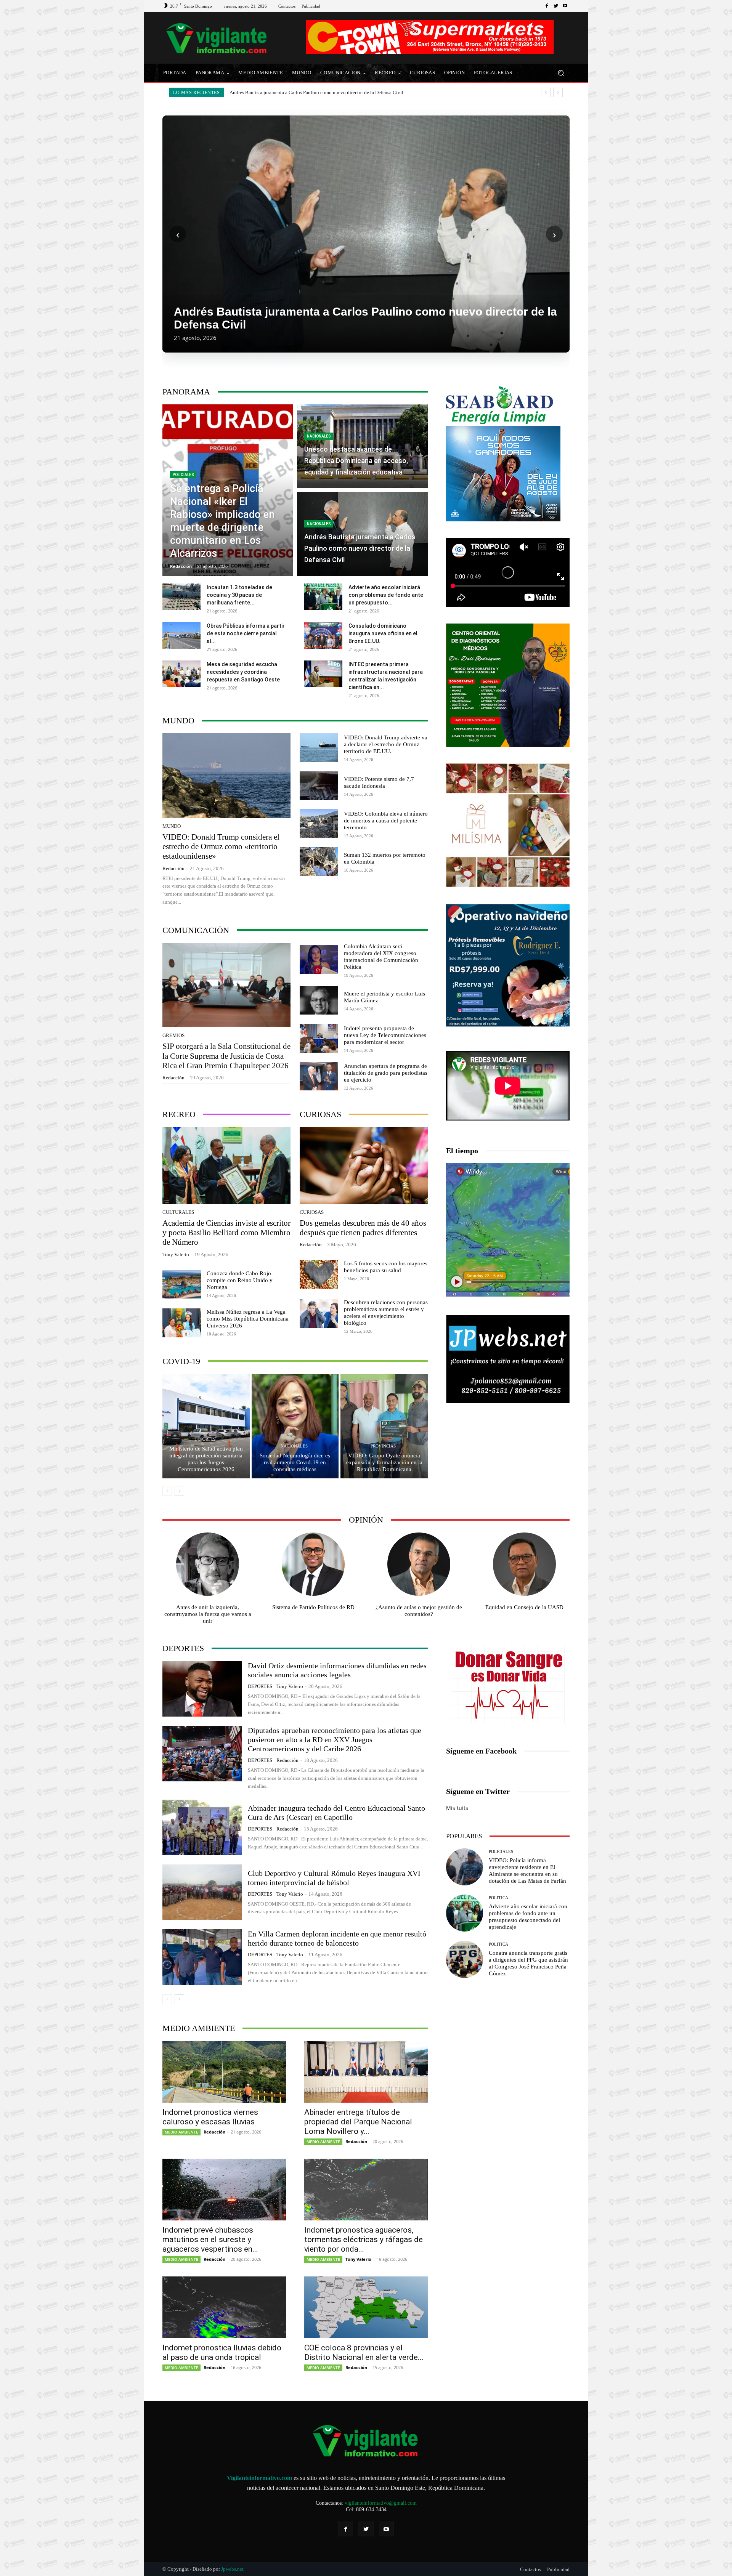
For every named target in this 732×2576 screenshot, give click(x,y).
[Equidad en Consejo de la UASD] (525, 1564)
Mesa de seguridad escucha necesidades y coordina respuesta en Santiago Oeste (243, 672)
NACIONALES (319, 436)
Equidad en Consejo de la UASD (524, 1607)
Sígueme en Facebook (481, 1751)
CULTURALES (178, 1212)
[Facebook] (547, 6)
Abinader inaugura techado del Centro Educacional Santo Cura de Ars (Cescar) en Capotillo (336, 1813)
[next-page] (179, 1491)
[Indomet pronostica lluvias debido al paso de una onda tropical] (224, 2307)
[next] (558, 92)
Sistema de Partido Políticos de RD (313, 1607)
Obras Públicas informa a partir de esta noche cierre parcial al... (246, 633)
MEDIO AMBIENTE (181, 2132)
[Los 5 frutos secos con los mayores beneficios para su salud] (319, 1274)
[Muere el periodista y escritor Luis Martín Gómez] (319, 1000)
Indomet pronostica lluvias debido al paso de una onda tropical (222, 2352)
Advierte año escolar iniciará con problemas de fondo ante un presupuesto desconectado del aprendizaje (528, 1917)
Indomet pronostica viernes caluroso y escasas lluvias (210, 2117)
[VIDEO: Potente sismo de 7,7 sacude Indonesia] (319, 786)
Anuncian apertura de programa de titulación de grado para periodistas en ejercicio (386, 1073)
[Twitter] (556, 6)
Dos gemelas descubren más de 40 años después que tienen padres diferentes (363, 1228)
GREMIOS (173, 1035)
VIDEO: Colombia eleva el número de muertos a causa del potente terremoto (386, 821)
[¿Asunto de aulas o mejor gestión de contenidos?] (419, 1564)
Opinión (366, 1520)
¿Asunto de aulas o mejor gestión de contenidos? (419, 1611)
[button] (561, 73)
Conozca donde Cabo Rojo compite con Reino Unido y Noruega (240, 1280)
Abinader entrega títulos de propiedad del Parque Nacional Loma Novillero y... (358, 2122)
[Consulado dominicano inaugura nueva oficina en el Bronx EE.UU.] (323, 635)
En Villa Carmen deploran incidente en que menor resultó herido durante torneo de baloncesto (337, 1938)
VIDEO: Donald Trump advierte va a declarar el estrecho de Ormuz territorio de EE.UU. (386, 744)
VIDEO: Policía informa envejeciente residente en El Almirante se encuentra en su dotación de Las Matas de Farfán (527, 1871)
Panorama (186, 392)
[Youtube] (565, 6)
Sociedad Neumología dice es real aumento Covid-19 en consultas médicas (295, 1462)
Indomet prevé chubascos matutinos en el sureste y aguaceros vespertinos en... (210, 2239)
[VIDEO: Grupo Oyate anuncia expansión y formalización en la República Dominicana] (384, 1426)
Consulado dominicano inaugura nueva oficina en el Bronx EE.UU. (383, 633)
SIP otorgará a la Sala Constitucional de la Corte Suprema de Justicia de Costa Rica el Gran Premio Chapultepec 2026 (226, 1056)
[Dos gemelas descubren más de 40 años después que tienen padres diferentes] (364, 1165)
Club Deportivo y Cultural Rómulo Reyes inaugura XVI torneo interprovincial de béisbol (334, 1878)
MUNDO (172, 826)
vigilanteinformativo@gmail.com (381, 2503)
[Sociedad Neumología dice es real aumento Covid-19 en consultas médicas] (295, 1426)
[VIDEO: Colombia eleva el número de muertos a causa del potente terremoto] (319, 824)
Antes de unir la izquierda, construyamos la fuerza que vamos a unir (208, 1614)
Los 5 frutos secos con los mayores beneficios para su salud (386, 1267)
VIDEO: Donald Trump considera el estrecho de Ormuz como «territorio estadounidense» (324, 92)
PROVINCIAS (383, 1446)
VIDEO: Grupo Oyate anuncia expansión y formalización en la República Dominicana (384, 1462)
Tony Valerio (176, 1254)
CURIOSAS (312, 1212)
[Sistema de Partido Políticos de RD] (313, 1564)
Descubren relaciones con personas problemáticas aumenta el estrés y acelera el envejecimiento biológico (386, 1313)
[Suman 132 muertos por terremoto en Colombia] (319, 862)
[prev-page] (167, 1491)
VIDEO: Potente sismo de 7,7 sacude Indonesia (379, 782)
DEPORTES (205, 1439)
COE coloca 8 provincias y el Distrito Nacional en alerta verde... (364, 2352)
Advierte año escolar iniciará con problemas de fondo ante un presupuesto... (386, 595)
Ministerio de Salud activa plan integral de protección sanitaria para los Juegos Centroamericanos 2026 (206, 1459)
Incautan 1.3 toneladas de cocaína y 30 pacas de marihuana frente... (239, 595)
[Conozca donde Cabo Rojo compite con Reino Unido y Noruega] (182, 1284)
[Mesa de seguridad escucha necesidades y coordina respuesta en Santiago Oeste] (181, 674)
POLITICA (498, 1898)
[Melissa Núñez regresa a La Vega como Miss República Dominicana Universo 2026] (182, 1323)
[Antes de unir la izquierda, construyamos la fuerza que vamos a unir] (208, 1564)
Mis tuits (457, 1808)
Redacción (173, 868)
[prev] (546, 92)
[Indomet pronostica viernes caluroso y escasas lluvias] (224, 2072)
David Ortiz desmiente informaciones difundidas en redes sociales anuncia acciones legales (337, 1670)
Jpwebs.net (232, 2569)
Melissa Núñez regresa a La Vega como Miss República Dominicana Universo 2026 (248, 1319)
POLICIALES (183, 475)
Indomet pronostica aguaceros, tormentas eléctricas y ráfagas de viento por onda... (364, 2239)
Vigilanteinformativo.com (259, 2478)
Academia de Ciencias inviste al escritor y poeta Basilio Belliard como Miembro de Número (226, 1233)
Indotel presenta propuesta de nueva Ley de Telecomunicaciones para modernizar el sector (385, 1035)
